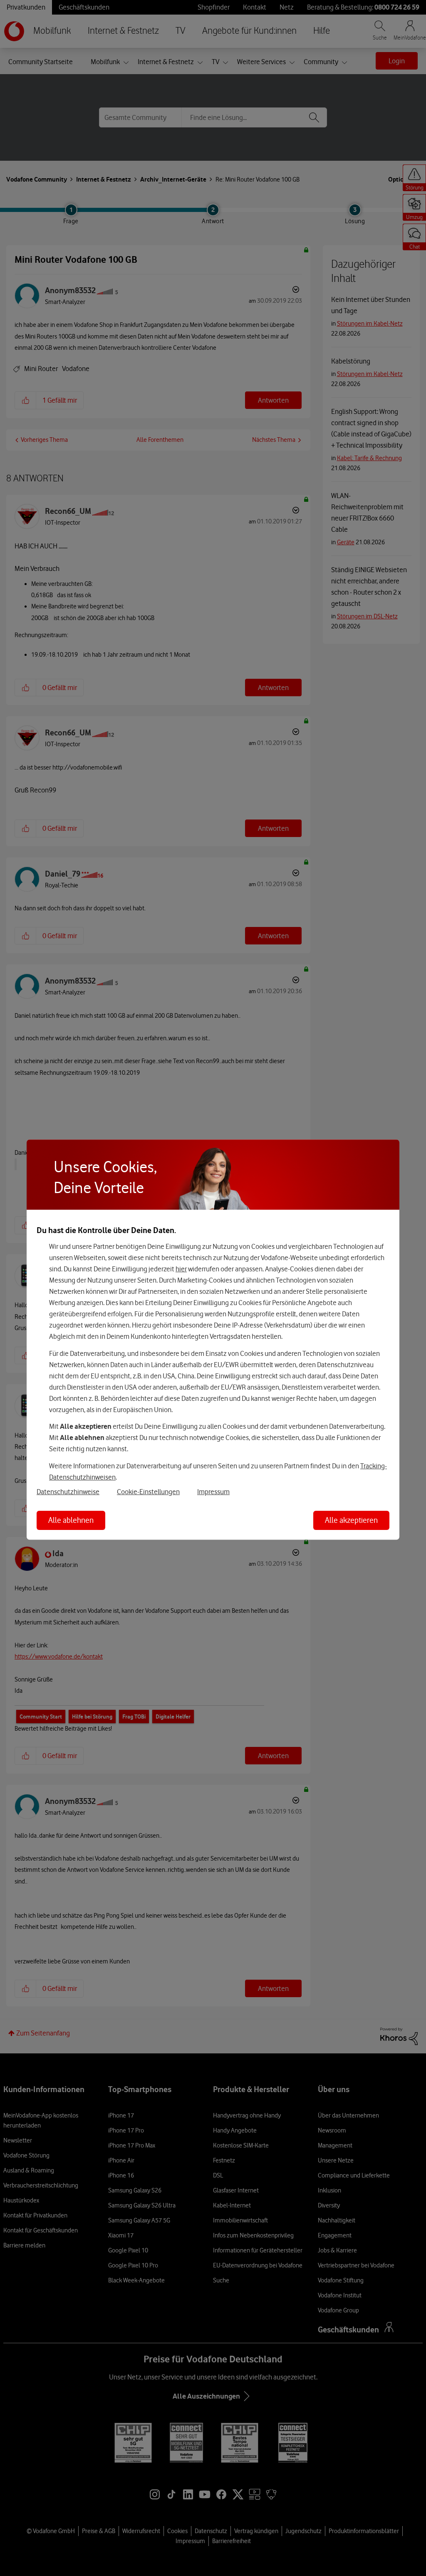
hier (181, 1269)
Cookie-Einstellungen (148, 1491)
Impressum (213, 1491)
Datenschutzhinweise (68, 1491)
